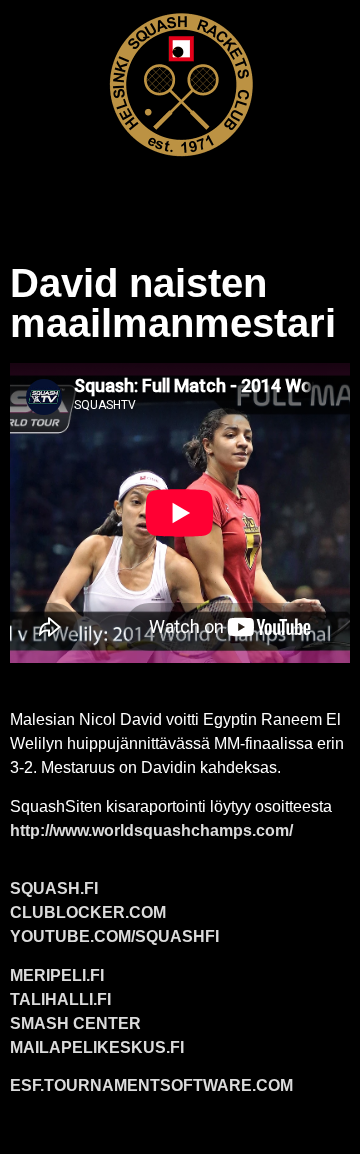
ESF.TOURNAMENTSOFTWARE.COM (151, 1085)
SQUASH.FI (54, 888)
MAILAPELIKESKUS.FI (97, 1047)
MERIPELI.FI (57, 975)
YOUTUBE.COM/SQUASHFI (114, 936)
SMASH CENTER (75, 1023)
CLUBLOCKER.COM (88, 912)
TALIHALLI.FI (60, 999)
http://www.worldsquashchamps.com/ (151, 830)
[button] (180, 196)
